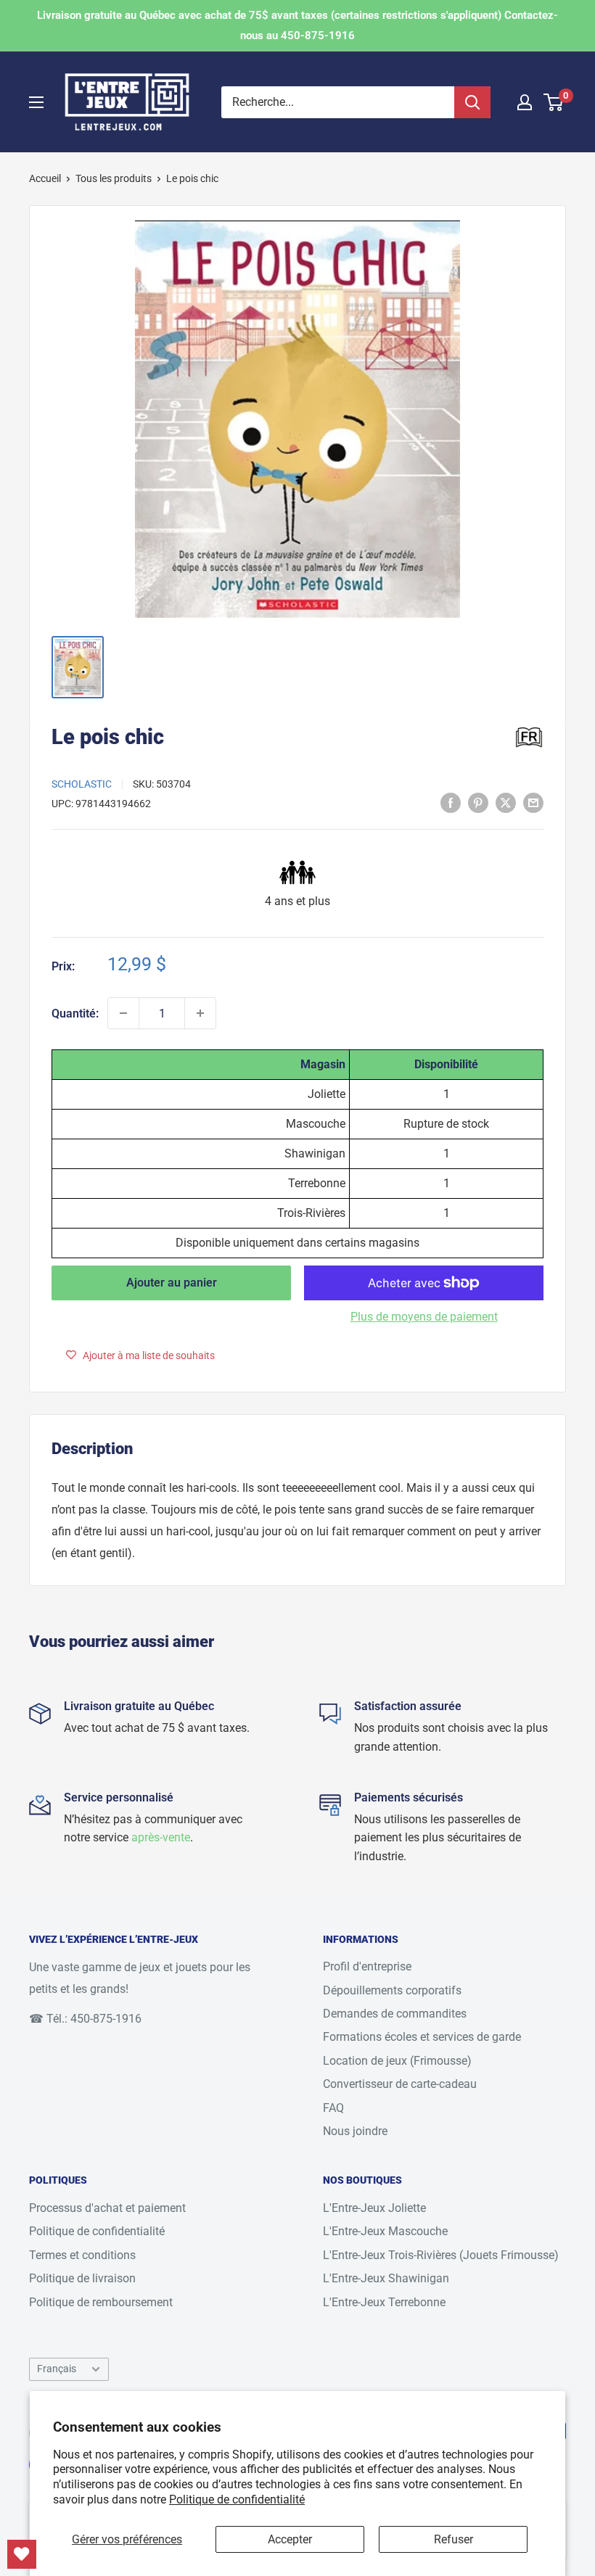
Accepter (290, 2539)
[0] (554, 102)
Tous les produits (114, 178)
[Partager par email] (533, 802)
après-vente (161, 1837)
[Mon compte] (525, 102)
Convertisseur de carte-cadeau (400, 2084)
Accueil (45, 178)
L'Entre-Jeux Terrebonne (384, 2302)
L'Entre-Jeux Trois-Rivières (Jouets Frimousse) (441, 2255)
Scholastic (82, 784)
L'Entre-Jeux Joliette (374, 2208)
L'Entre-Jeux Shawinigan (386, 2278)
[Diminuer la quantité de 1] (123, 1013)
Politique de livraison (82, 2278)
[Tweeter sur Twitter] (506, 802)
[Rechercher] (472, 102)
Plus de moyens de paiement (424, 1317)
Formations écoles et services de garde (422, 2037)
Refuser (454, 2539)
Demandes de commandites (395, 2014)
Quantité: (75, 1014)
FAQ (333, 2108)
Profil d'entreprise (367, 1966)
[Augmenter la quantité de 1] (200, 1013)
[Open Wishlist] (22, 2554)
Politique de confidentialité (237, 2499)
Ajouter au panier (172, 1283)
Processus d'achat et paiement (107, 2208)
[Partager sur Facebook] (451, 802)
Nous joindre (355, 2131)
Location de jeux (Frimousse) (397, 2061)
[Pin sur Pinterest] (478, 802)
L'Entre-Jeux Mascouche (385, 2231)
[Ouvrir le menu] (36, 102)
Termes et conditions (82, 2255)
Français (57, 2369)
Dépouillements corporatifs (392, 1990)
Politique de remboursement (101, 2302)
